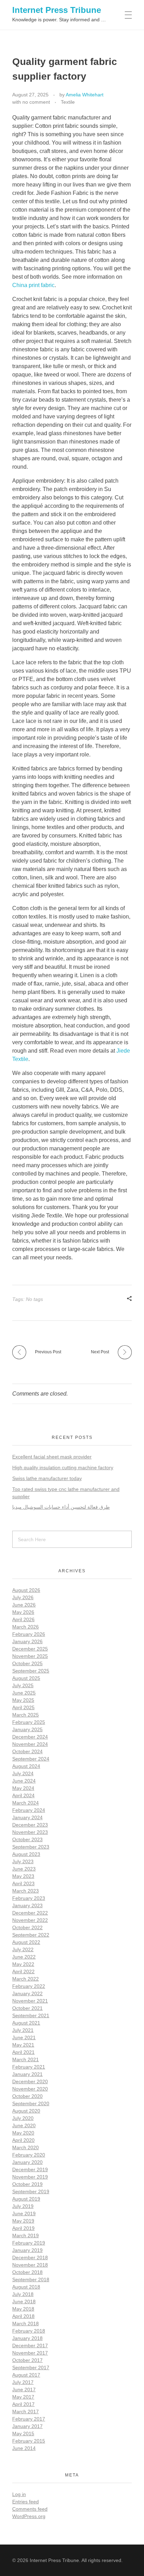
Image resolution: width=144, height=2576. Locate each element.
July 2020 (23, 2118)
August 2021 (26, 2023)
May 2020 (23, 2133)
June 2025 (24, 1693)
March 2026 (26, 1627)
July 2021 (23, 2030)
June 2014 (24, 2448)
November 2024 (30, 1744)
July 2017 (23, 2382)
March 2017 (26, 2412)
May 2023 (23, 1876)
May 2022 (23, 1964)
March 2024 (26, 1803)
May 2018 (23, 2309)
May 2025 (23, 1700)
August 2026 (26, 1590)
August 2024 (26, 1766)
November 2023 (30, 1832)
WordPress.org (29, 2516)
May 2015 (23, 2434)
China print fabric (33, 285)
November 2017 (30, 2353)
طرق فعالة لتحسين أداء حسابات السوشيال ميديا (61, 1507)
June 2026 (24, 1605)
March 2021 (26, 2059)
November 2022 (30, 1920)
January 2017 (27, 2426)
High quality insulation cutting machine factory (63, 1468)
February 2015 (29, 2441)
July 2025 (23, 1685)
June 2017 (24, 2390)
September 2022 (31, 1935)
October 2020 (27, 2096)
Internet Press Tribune (57, 10)
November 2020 (30, 2089)
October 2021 (27, 2008)
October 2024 (27, 1751)
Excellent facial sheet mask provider (52, 1457)
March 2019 (26, 2235)
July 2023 (23, 1861)
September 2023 (31, 1847)
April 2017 (23, 2404)
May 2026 (23, 1612)
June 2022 (24, 1957)
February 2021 (29, 2067)
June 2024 (24, 1781)
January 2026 (27, 1641)
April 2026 (23, 1619)
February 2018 (29, 2331)
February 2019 (29, 2243)
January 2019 (27, 2250)
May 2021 (23, 2045)
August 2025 (26, 1678)
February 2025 (29, 1722)
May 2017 (23, 2397)
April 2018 (23, 2316)
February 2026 (29, 1634)
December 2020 (30, 2081)
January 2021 (27, 2074)
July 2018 (23, 2294)
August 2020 (26, 2111)
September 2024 (31, 1759)
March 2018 (26, 2323)
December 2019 (30, 2169)
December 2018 (30, 2257)
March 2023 (26, 1891)
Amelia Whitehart (85, 95)
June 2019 (24, 2213)
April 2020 (23, 2140)
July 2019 (23, 2206)
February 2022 (29, 1986)
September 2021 (31, 2015)
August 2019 (26, 2199)
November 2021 (30, 2001)
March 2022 (26, 1979)
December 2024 (30, 1737)
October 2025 (27, 1663)
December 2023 (30, 1825)
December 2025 (30, 1649)
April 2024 (23, 1795)
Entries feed (26, 2502)
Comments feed (30, 2509)
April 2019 (23, 2228)
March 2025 (26, 1715)
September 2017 (31, 2368)
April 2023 (23, 1883)
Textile (68, 102)
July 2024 (23, 1773)
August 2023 (26, 1854)
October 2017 (27, 2360)
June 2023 (24, 1869)
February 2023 (29, 1898)
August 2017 (26, 2375)
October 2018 (27, 2272)
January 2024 (27, 1817)
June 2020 (24, 2125)
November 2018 (30, 2265)
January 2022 (27, 1993)
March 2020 (26, 2147)
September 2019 (31, 2191)
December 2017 (30, 2346)
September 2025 (31, 1671)
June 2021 (24, 2037)
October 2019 (27, 2184)
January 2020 (27, 2162)
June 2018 (24, 2301)
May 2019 (23, 2221)
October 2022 (27, 1927)
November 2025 (30, 1656)
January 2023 (27, 1905)
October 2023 (27, 1839)
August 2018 (26, 2287)
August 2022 (26, 1942)
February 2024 (29, 1810)
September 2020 (31, 2103)
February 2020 (29, 2155)
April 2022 (23, 1971)
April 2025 (23, 1707)
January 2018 (27, 2338)
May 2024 (23, 1788)
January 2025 (27, 1729)
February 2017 (29, 2419)
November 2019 (30, 2177)
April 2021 (23, 2052)
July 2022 (23, 1949)
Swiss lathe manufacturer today (47, 1478)
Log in (19, 2494)
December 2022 (30, 1913)
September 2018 (31, 2279)
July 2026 (23, 1597)
